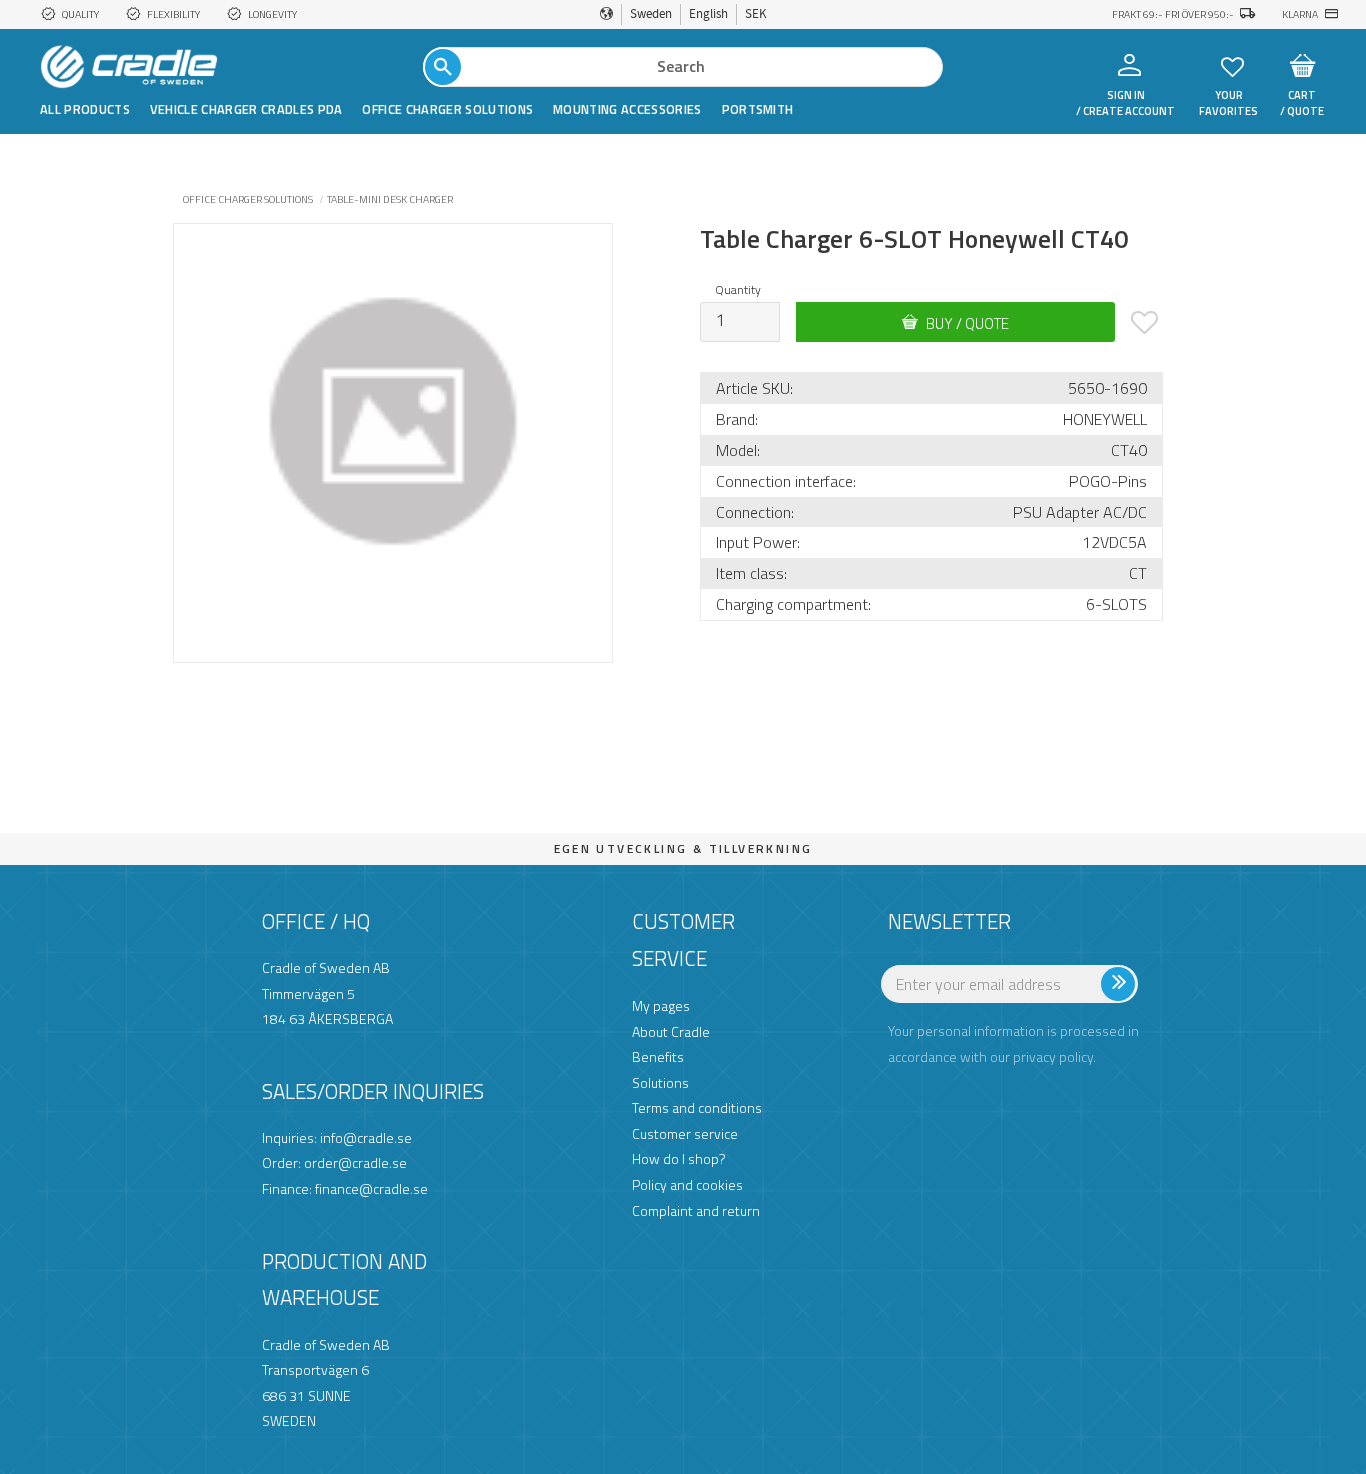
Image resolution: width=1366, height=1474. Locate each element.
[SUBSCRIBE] (1155, 992)
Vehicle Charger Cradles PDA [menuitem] (246, 109)
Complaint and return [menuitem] (696, 1210)
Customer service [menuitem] (685, 1133)
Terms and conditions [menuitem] (697, 1107)
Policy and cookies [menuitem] (687, 1184)
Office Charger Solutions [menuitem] (447, 109)
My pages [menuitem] (661, 1005)
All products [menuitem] (85, 109)
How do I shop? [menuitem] (679, 1158)
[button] (1232, 65)
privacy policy (1053, 1056)
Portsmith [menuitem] (758, 109)
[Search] (443, 67)
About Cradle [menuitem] (671, 1031)
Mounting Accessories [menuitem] (627, 109)
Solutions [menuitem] (660, 1082)
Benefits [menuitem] (658, 1056)
